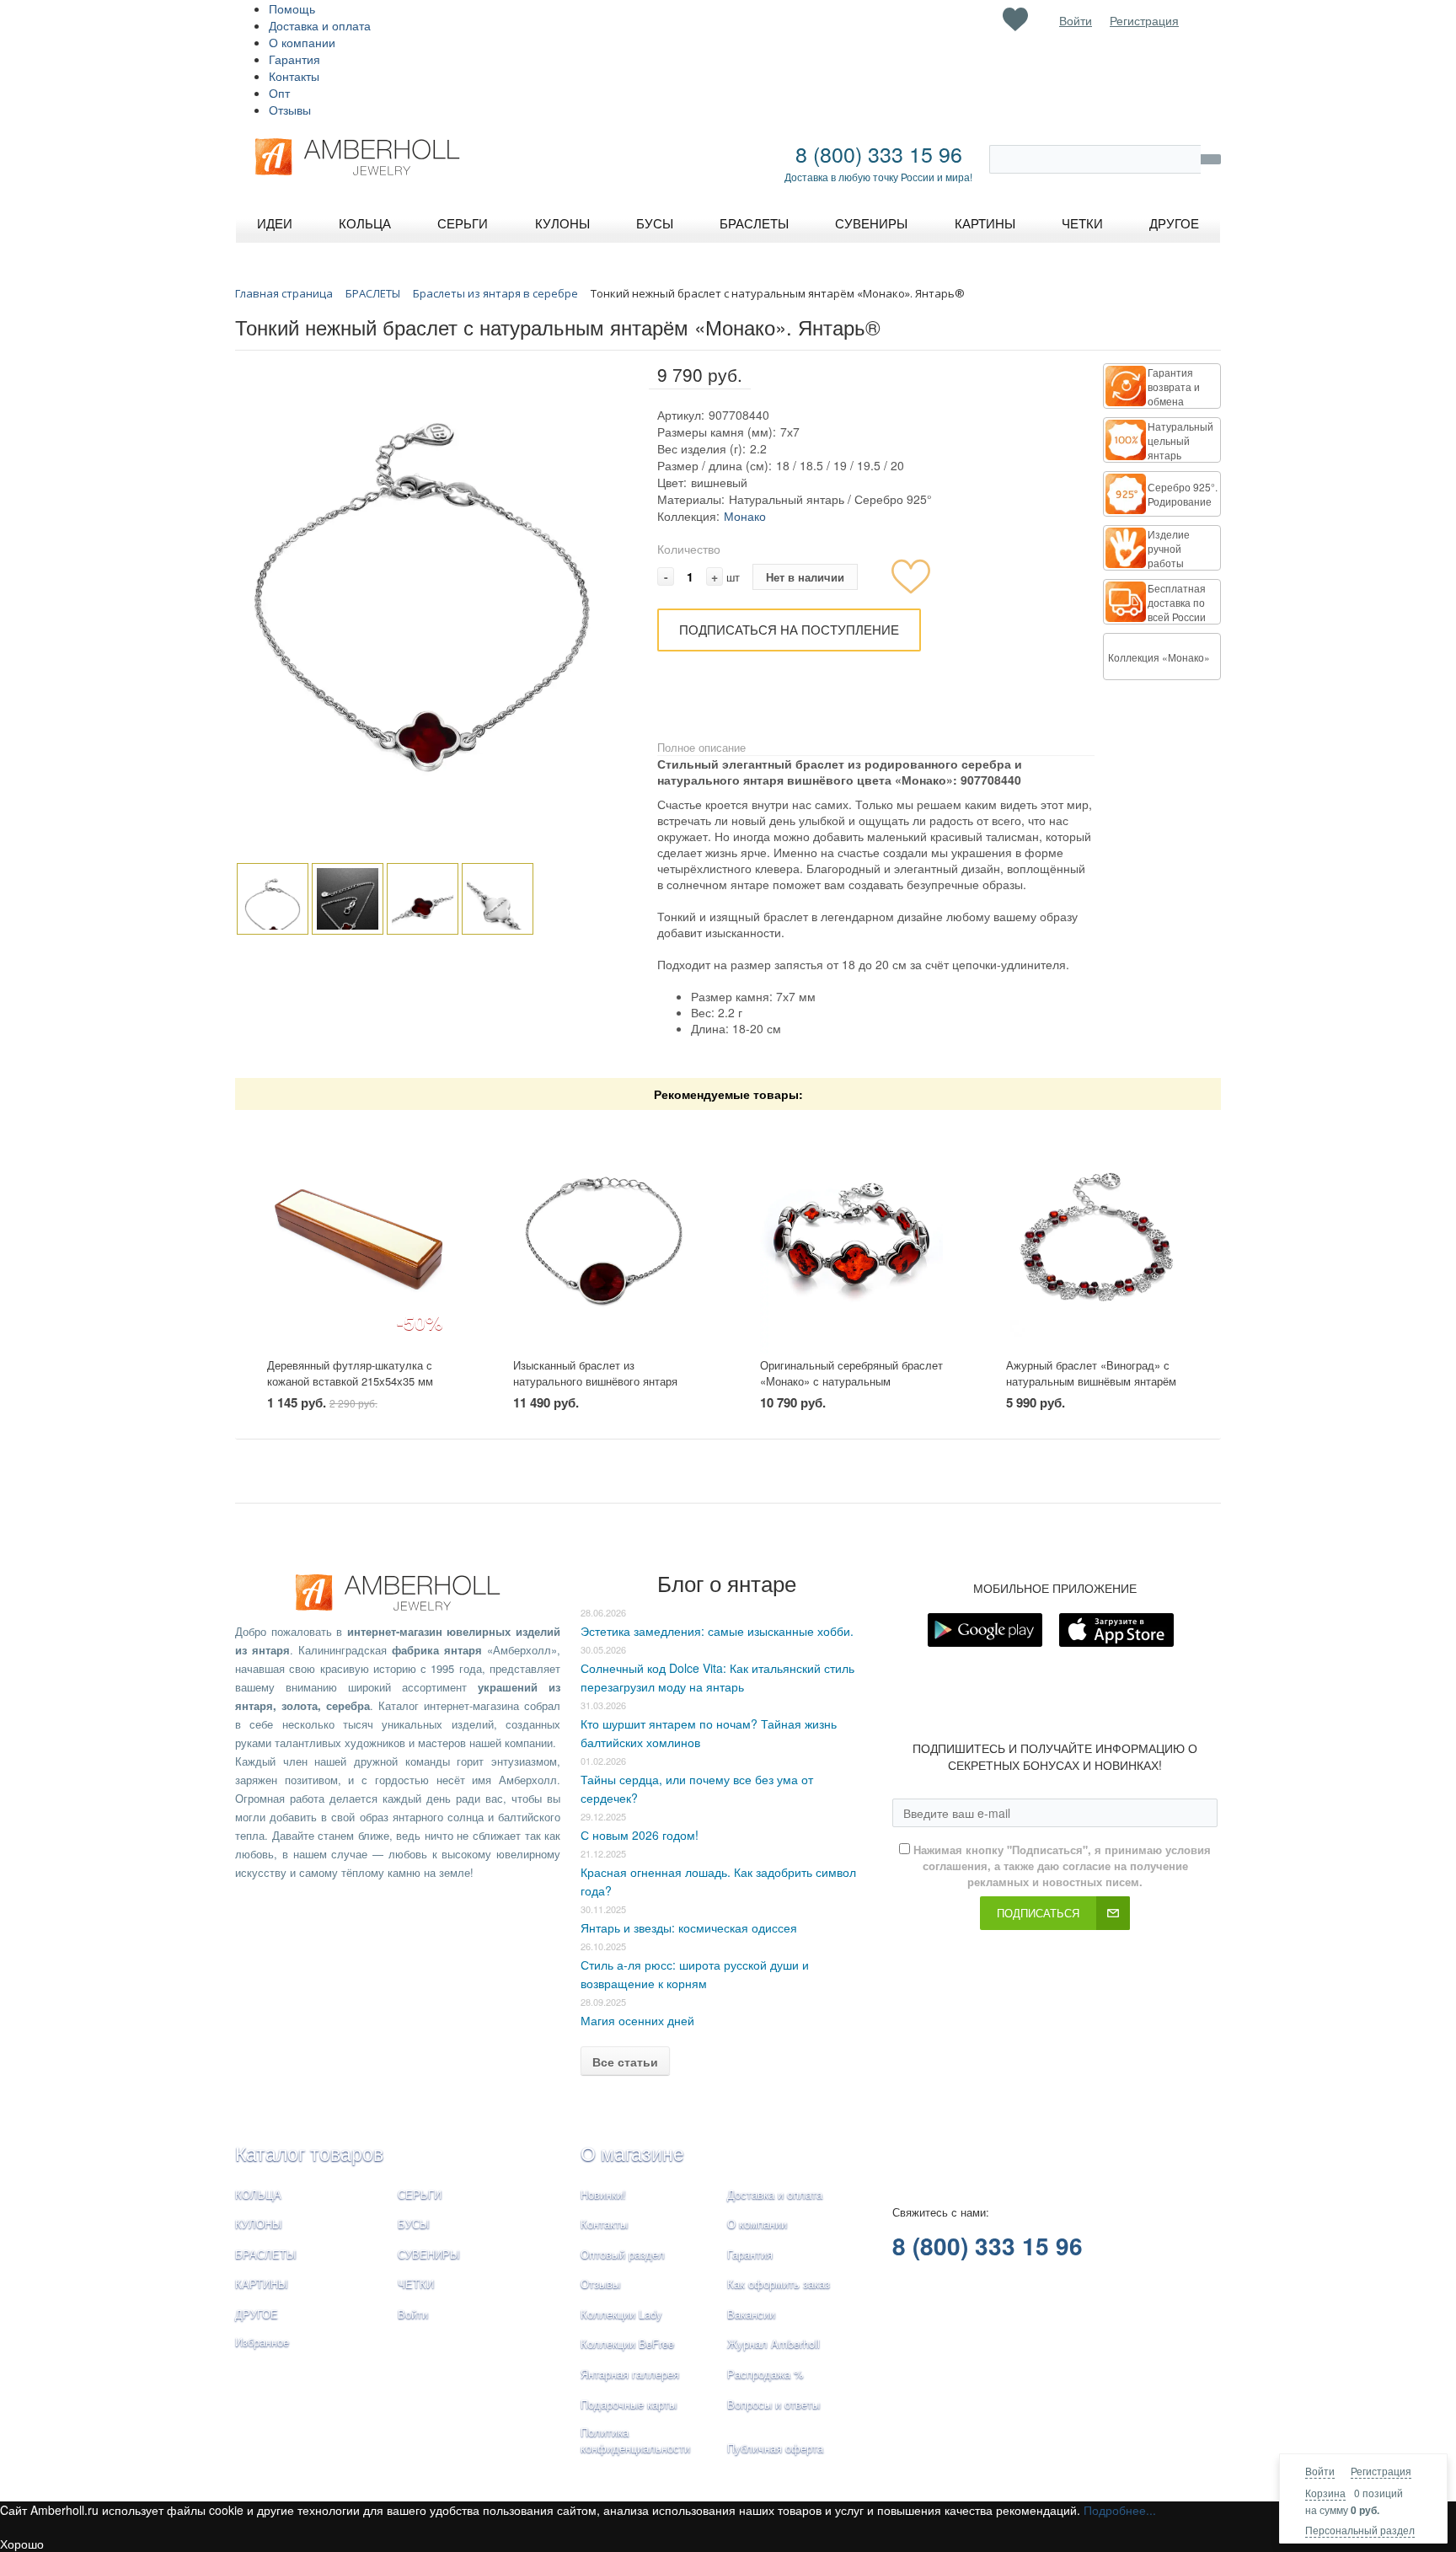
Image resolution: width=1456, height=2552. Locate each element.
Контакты (294, 76)
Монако (745, 516)
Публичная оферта (775, 2448)
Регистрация (1381, 2471)
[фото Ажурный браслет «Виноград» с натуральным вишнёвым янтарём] (1097, 1234)
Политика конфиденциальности (635, 2440)
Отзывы (290, 110)
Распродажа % (765, 2374)
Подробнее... (1120, 2510)
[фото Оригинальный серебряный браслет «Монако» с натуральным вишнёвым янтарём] (851, 1234)
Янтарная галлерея (630, 2374)
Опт (279, 93)
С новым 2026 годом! (640, 1835)
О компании (302, 42)
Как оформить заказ (779, 2284)
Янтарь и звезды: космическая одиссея (689, 1927)
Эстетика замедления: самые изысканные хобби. (717, 1631)
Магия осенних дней (637, 2020)
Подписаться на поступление (789, 629)
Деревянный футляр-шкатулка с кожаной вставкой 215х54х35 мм (350, 1373)
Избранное (262, 2342)
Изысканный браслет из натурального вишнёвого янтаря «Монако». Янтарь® (595, 1381)
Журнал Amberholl (773, 2343)
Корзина (1325, 2493)
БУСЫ (414, 2224)
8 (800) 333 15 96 (879, 153)
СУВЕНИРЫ (429, 2254)
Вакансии (751, 2314)
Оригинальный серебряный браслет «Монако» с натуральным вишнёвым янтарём (851, 1381)
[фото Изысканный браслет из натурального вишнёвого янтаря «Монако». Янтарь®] (605, 1234)
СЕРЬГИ (420, 2194)
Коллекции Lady (621, 2314)
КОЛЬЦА (258, 2194)
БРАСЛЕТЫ (266, 2254)
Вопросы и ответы (773, 2404)
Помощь (292, 8)
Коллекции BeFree (627, 2343)
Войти (1320, 2471)
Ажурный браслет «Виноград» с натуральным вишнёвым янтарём (1091, 1373)
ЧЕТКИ (416, 2284)
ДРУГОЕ (257, 2314)
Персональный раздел (1360, 2530)
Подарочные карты (629, 2404)
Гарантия (294, 59)
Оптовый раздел (623, 2254)
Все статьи (625, 2061)
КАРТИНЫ (262, 2284)
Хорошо (22, 2544)
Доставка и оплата (320, 25)
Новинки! (603, 2194)
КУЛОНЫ (259, 2224)
